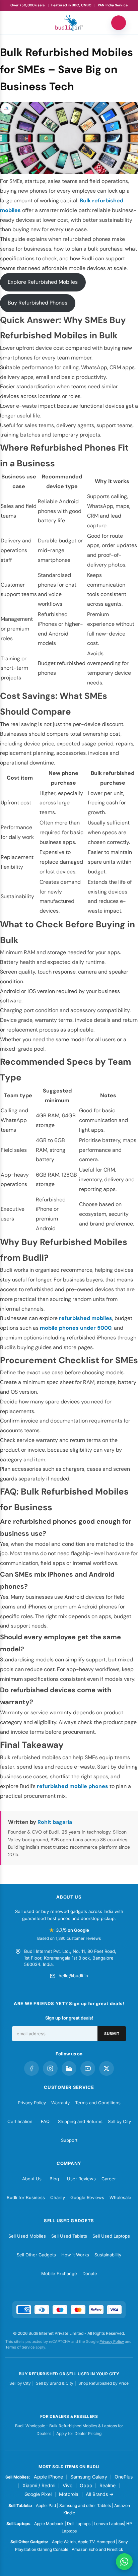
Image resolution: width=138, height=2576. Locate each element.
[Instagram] (50, 2068)
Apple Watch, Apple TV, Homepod (83, 2542)
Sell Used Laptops (111, 2236)
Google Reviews (87, 2197)
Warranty (60, 2103)
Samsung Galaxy (89, 2477)
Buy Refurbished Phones (38, 303)
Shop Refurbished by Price (103, 2383)
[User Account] (119, 23)
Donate (90, 2273)
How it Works (75, 2255)
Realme (108, 2485)
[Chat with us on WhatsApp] (124, 2562)
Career (109, 2179)
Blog (54, 2179)
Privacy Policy (32, 2103)
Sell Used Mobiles (27, 2236)
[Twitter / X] (107, 2068)
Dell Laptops (79, 2524)
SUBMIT (112, 2034)
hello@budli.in (73, 1976)
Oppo (86, 2485)
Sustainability (108, 2255)
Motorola (69, 2494)
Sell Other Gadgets (36, 2255)
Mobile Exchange (59, 2273)
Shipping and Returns (80, 2121)
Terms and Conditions (98, 2103)
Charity (58, 2197)
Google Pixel (38, 2494)
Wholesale (120, 2197)
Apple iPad (46, 2505)
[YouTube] (88, 2068)
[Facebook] (31, 2068)
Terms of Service (20, 2347)
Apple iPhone (48, 2477)
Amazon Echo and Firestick (97, 2549)
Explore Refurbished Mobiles (43, 282)
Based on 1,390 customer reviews (69, 1938)
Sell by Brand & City (55, 2383)
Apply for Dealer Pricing (79, 2433)
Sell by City (119, 2121)
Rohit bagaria (55, 1822)
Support (69, 2140)
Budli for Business (26, 2197)
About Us (32, 2179)
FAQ (45, 2121)
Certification (20, 2121)
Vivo (67, 2485)
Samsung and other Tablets (85, 2505)
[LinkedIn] (69, 2068)
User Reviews (81, 2179)
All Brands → (100, 2494)
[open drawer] (19, 23)
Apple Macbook (49, 2524)
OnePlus (124, 2477)
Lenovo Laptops (109, 2524)
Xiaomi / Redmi (39, 2485)
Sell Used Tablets (69, 2236)
